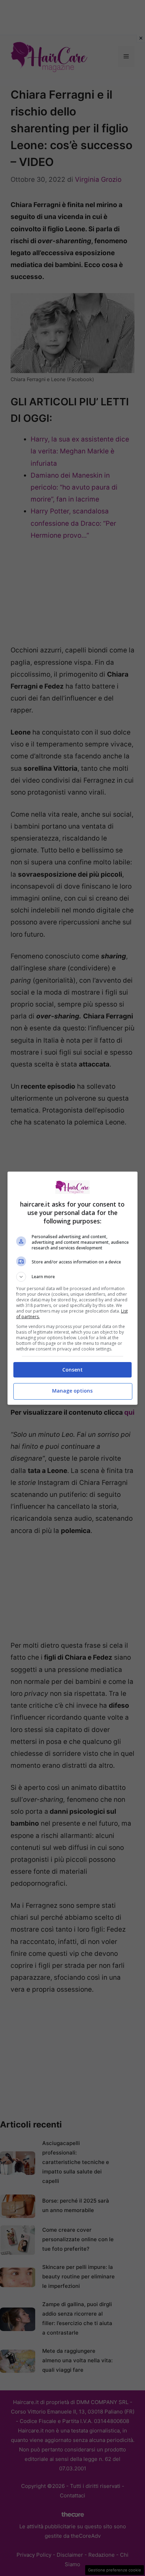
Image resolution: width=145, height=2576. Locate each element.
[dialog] (73, 1288)
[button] (73, 1277)
